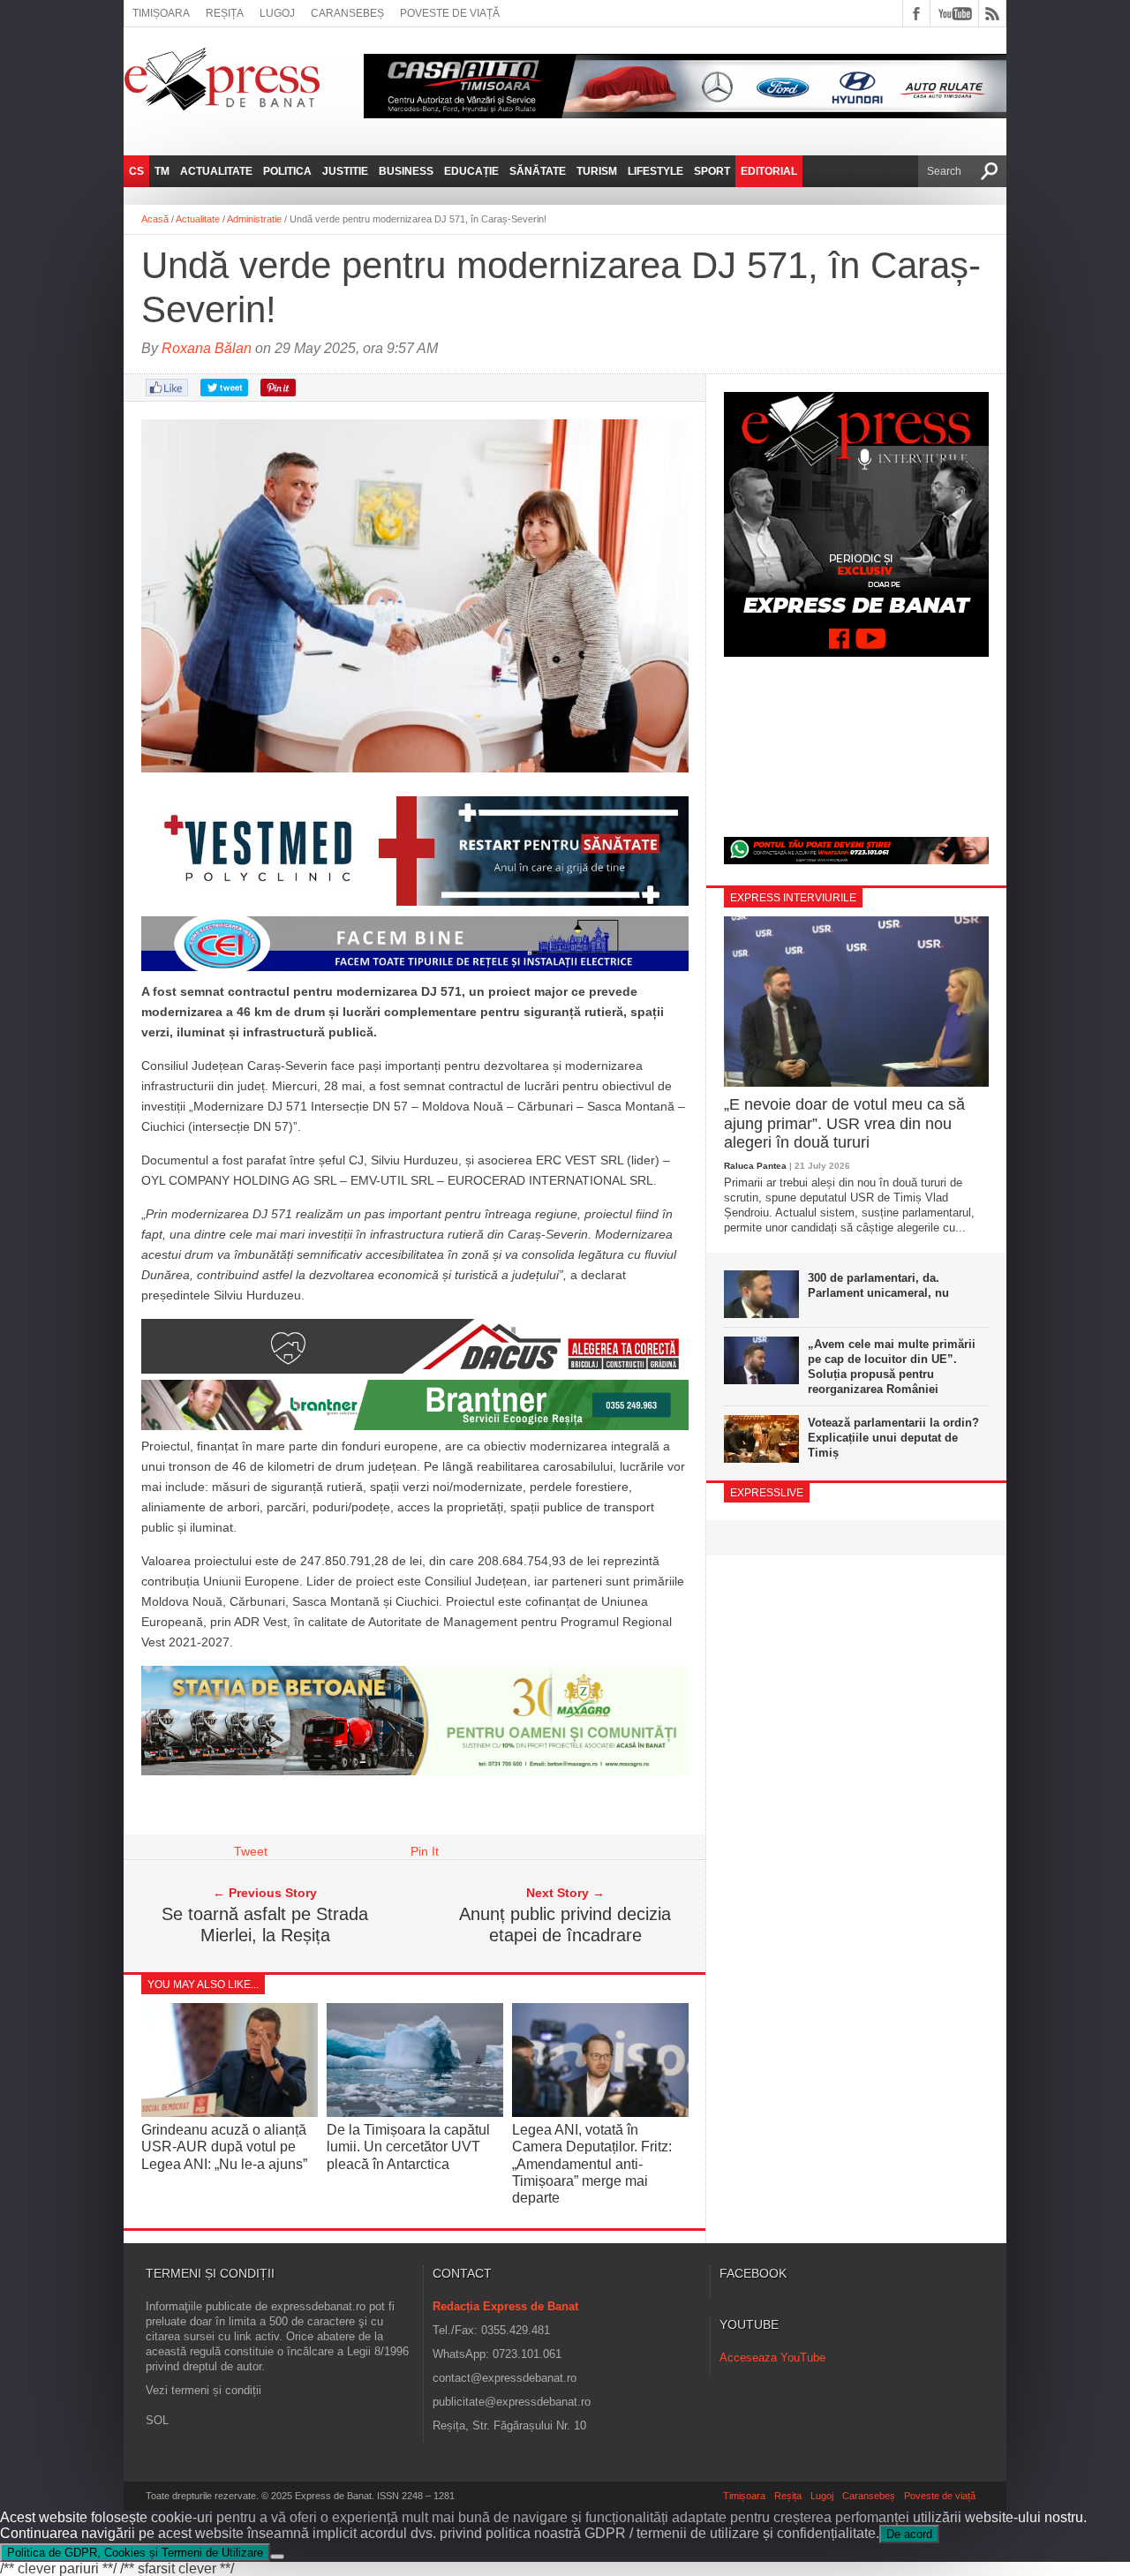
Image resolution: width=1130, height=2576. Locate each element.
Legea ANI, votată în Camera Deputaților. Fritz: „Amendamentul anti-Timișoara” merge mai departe (592, 2164)
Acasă (155, 219)
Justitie (345, 171)
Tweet (251, 1851)
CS (136, 171)
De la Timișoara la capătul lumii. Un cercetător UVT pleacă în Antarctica (408, 2147)
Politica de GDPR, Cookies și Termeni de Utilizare (135, 2553)
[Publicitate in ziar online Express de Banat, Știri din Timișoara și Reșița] (415, 971)
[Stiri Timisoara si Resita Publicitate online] (415, 1369)
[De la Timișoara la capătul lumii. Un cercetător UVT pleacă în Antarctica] (415, 2113)
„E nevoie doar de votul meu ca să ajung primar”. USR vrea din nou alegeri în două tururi (844, 1123)
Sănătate (538, 171)
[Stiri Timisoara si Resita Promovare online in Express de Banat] (415, 1771)
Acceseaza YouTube (772, 2358)
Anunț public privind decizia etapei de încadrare (565, 1924)
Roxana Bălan (207, 348)
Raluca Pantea (755, 1166)
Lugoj (277, 13)
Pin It (425, 1851)
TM (162, 171)
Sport (712, 171)
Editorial (769, 171)
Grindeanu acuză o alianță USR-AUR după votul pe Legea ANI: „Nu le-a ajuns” (224, 2147)
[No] (277, 2557)
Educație (471, 171)
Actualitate (216, 171)
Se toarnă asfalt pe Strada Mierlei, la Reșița (265, 1924)
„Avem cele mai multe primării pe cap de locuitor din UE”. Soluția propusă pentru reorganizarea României (892, 1367)
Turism (597, 171)
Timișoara (161, 13)
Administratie (254, 219)
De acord (909, 2534)
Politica (287, 171)
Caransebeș (347, 13)
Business (406, 171)
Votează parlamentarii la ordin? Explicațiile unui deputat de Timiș (893, 1438)
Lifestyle (655, 171)
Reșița (225, 13)
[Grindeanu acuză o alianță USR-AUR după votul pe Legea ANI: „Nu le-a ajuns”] (230, 2113)
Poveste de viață (450, 13)
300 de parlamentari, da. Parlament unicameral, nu (878, 1285)
